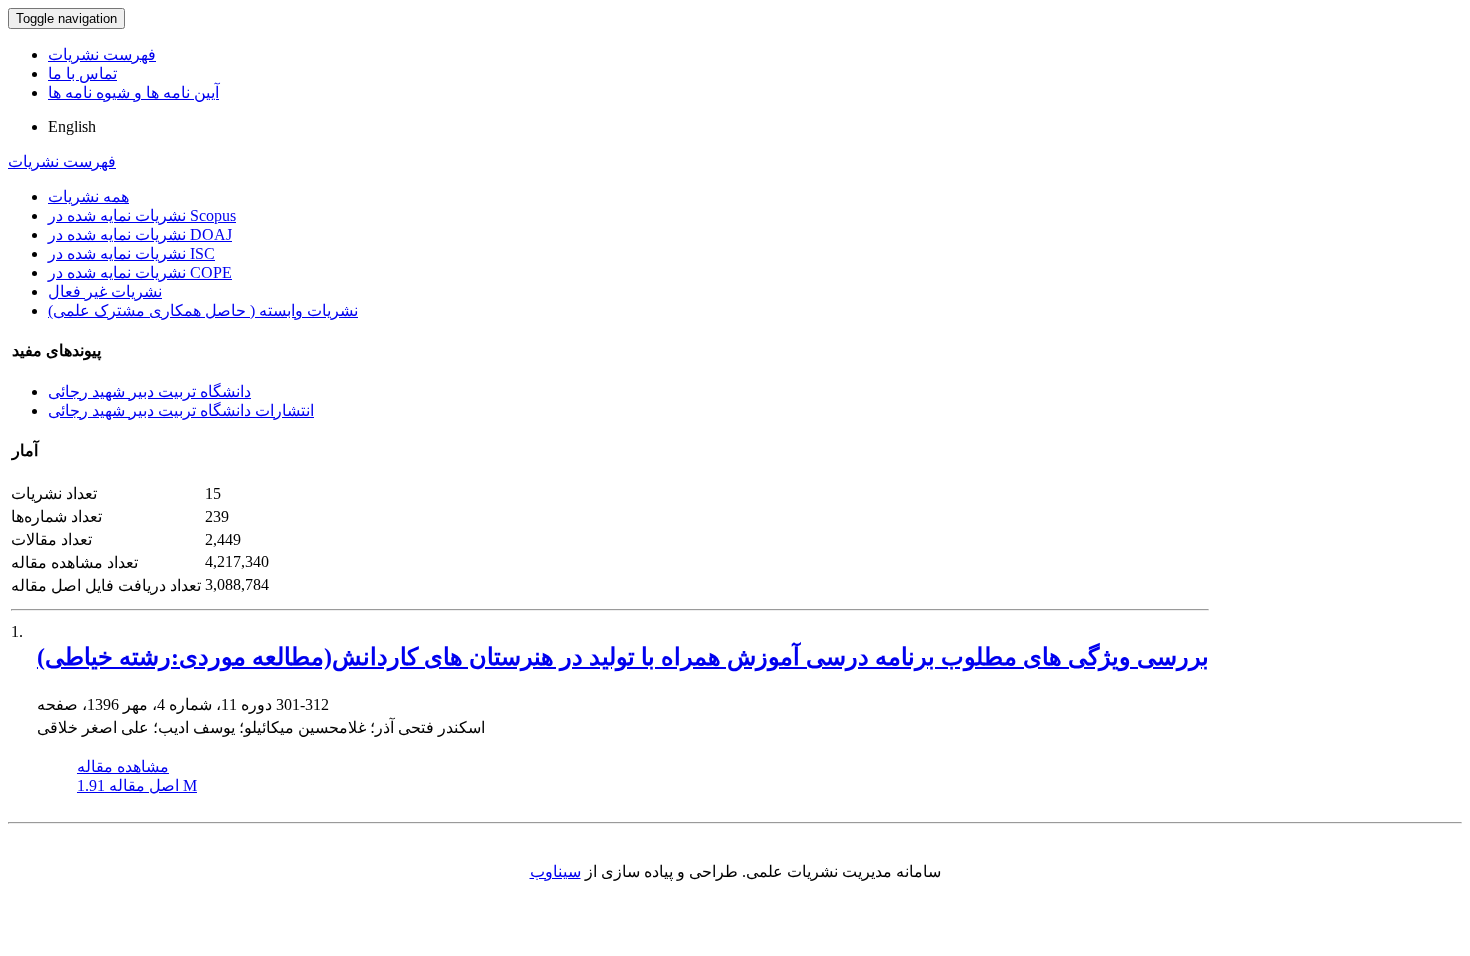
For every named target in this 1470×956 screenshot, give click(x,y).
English (72, 126)
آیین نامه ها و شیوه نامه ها (133, 92)
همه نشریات (88, 196)
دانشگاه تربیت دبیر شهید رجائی (149, 391)
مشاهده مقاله (123, 766)
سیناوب (555, 871)
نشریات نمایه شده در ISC (131, 253)
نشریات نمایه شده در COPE (140, 272)
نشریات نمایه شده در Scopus (142, 215)
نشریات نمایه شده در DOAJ (140, 234)
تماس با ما (82, 73)
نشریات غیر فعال (105, 291)
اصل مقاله (137, 785)
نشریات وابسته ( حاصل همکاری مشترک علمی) (203, 310)
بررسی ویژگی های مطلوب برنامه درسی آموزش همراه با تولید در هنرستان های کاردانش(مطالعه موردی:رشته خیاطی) (623, 657)
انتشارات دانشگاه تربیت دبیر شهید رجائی (181, 410)
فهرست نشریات (102, 54)
